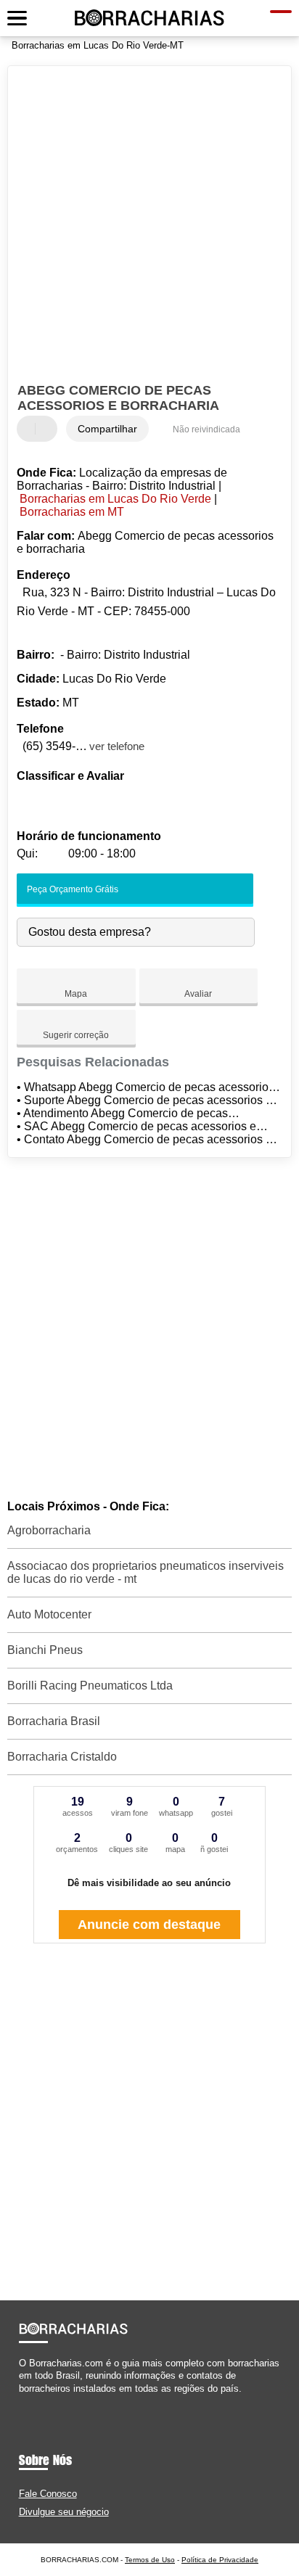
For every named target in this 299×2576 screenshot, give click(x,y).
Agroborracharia (49, 1530)
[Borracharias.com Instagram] (35, 2401)
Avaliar (198, 994)
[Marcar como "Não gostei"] (48, 429)
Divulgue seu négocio (64, 2512)
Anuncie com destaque (149, 1925)
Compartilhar (107, 429)
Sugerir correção (76, 1035)
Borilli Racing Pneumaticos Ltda (90, 1686)
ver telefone (117, 746)
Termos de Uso (150, 2560)
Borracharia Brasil (54, 1721)
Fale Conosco (48, 2494)
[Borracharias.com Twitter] (29, 2401)
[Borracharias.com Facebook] (22, 2401)
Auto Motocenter (49, 1614)
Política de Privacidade (220, 2560)
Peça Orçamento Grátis (71, 889)
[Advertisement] (149, 226)
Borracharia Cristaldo (62, 1757)
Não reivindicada (206, 429)
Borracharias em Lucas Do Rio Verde (115, 499)
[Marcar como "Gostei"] (30, 429)
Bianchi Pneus (45, 1650)
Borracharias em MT (72, 512)
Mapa (76, 994)
